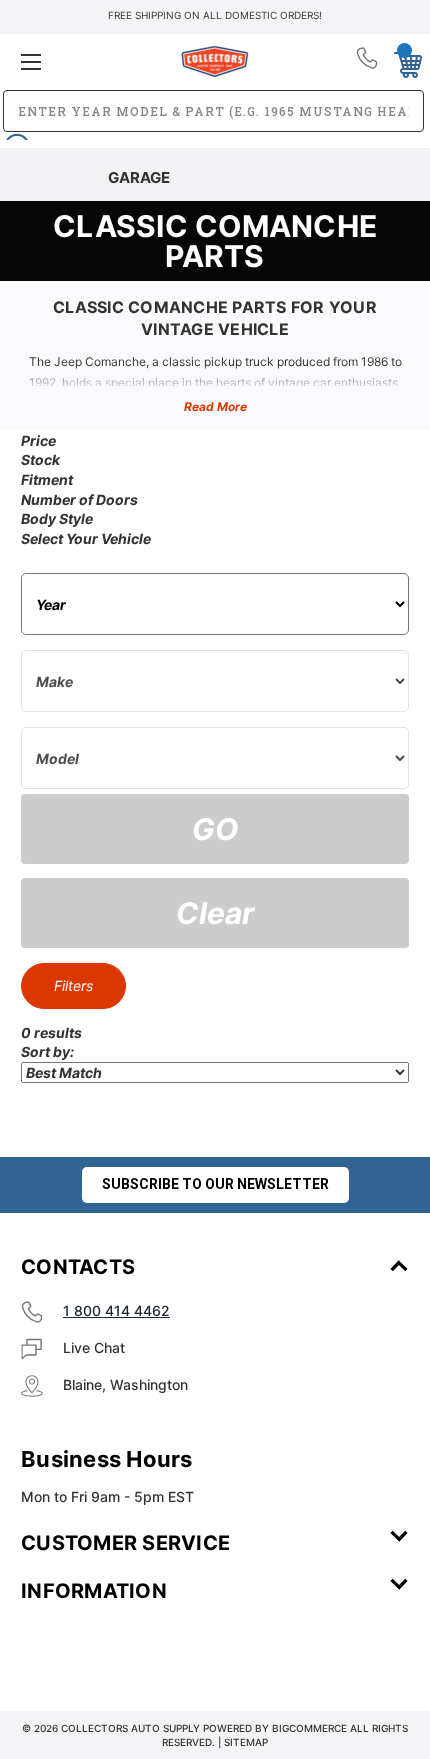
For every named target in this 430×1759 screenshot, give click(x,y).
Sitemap (246, 1742)
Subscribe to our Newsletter (215, 1184)
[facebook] (51, 1650)
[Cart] (402, 61)
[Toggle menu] (85, 61)
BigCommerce (309, 1728)
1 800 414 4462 (116, 1310)
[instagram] (106, 1650)
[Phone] (368, 62)
